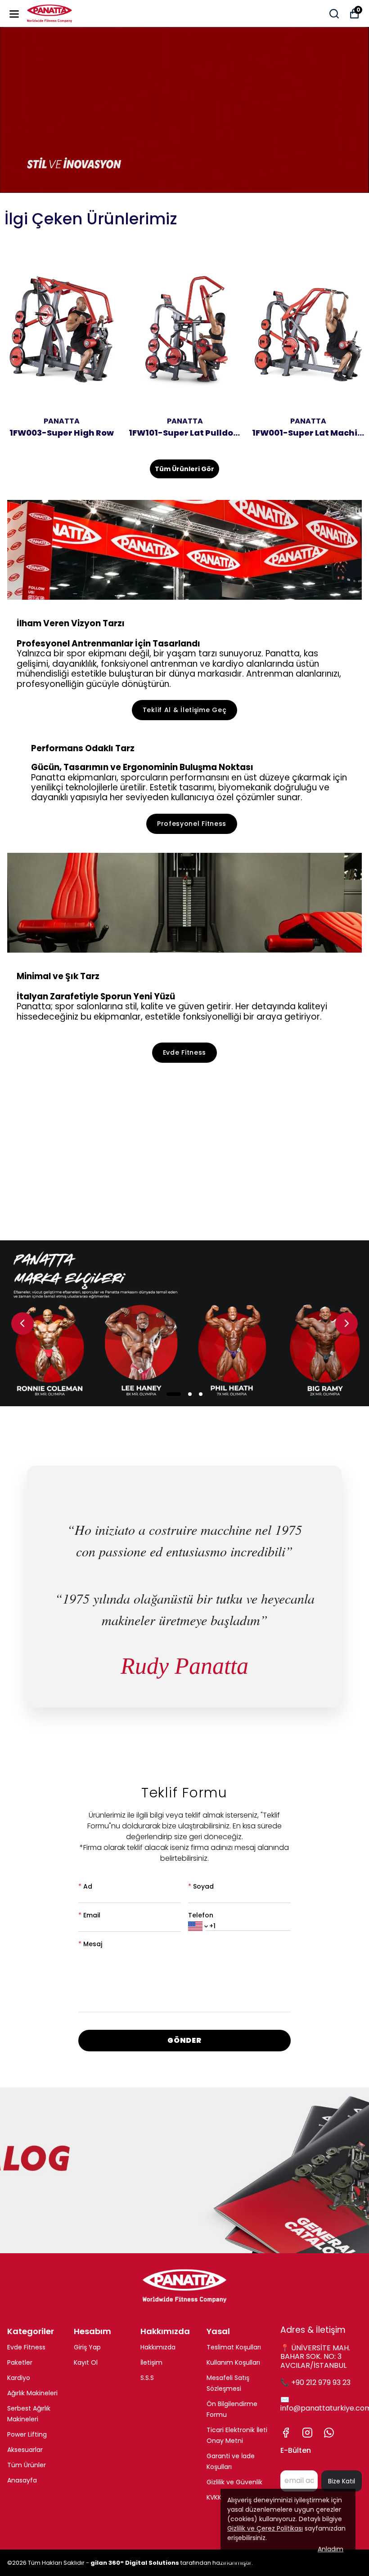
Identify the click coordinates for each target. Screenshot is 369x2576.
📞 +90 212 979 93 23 (315, 2382)
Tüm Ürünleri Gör (184, 469)
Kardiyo (19, 2378)
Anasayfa (22, 2480)
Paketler (20, 2362)
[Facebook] (286, 2433)
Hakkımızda (158, 2347)
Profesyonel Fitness (192, 824)
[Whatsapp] (329, 2433)
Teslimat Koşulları (234, 2347)
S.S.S (147, 2378)
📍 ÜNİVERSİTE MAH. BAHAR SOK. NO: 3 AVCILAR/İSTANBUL (315, 2356)
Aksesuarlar (25, 2450)
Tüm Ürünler (27, 2465)
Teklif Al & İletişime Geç (185, 710)
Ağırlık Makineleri (32, 2393)
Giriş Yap (87, 2347)
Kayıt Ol (86, 2362)
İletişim (151, 2362)
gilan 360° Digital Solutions (135, 2563)
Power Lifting (27, 2434)
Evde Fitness (184, 1052)
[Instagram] (307, 2433)
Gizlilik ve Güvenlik (234, 2482)
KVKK (214, 2497)
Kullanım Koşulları (233, 2362)
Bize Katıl (342, 2481)
